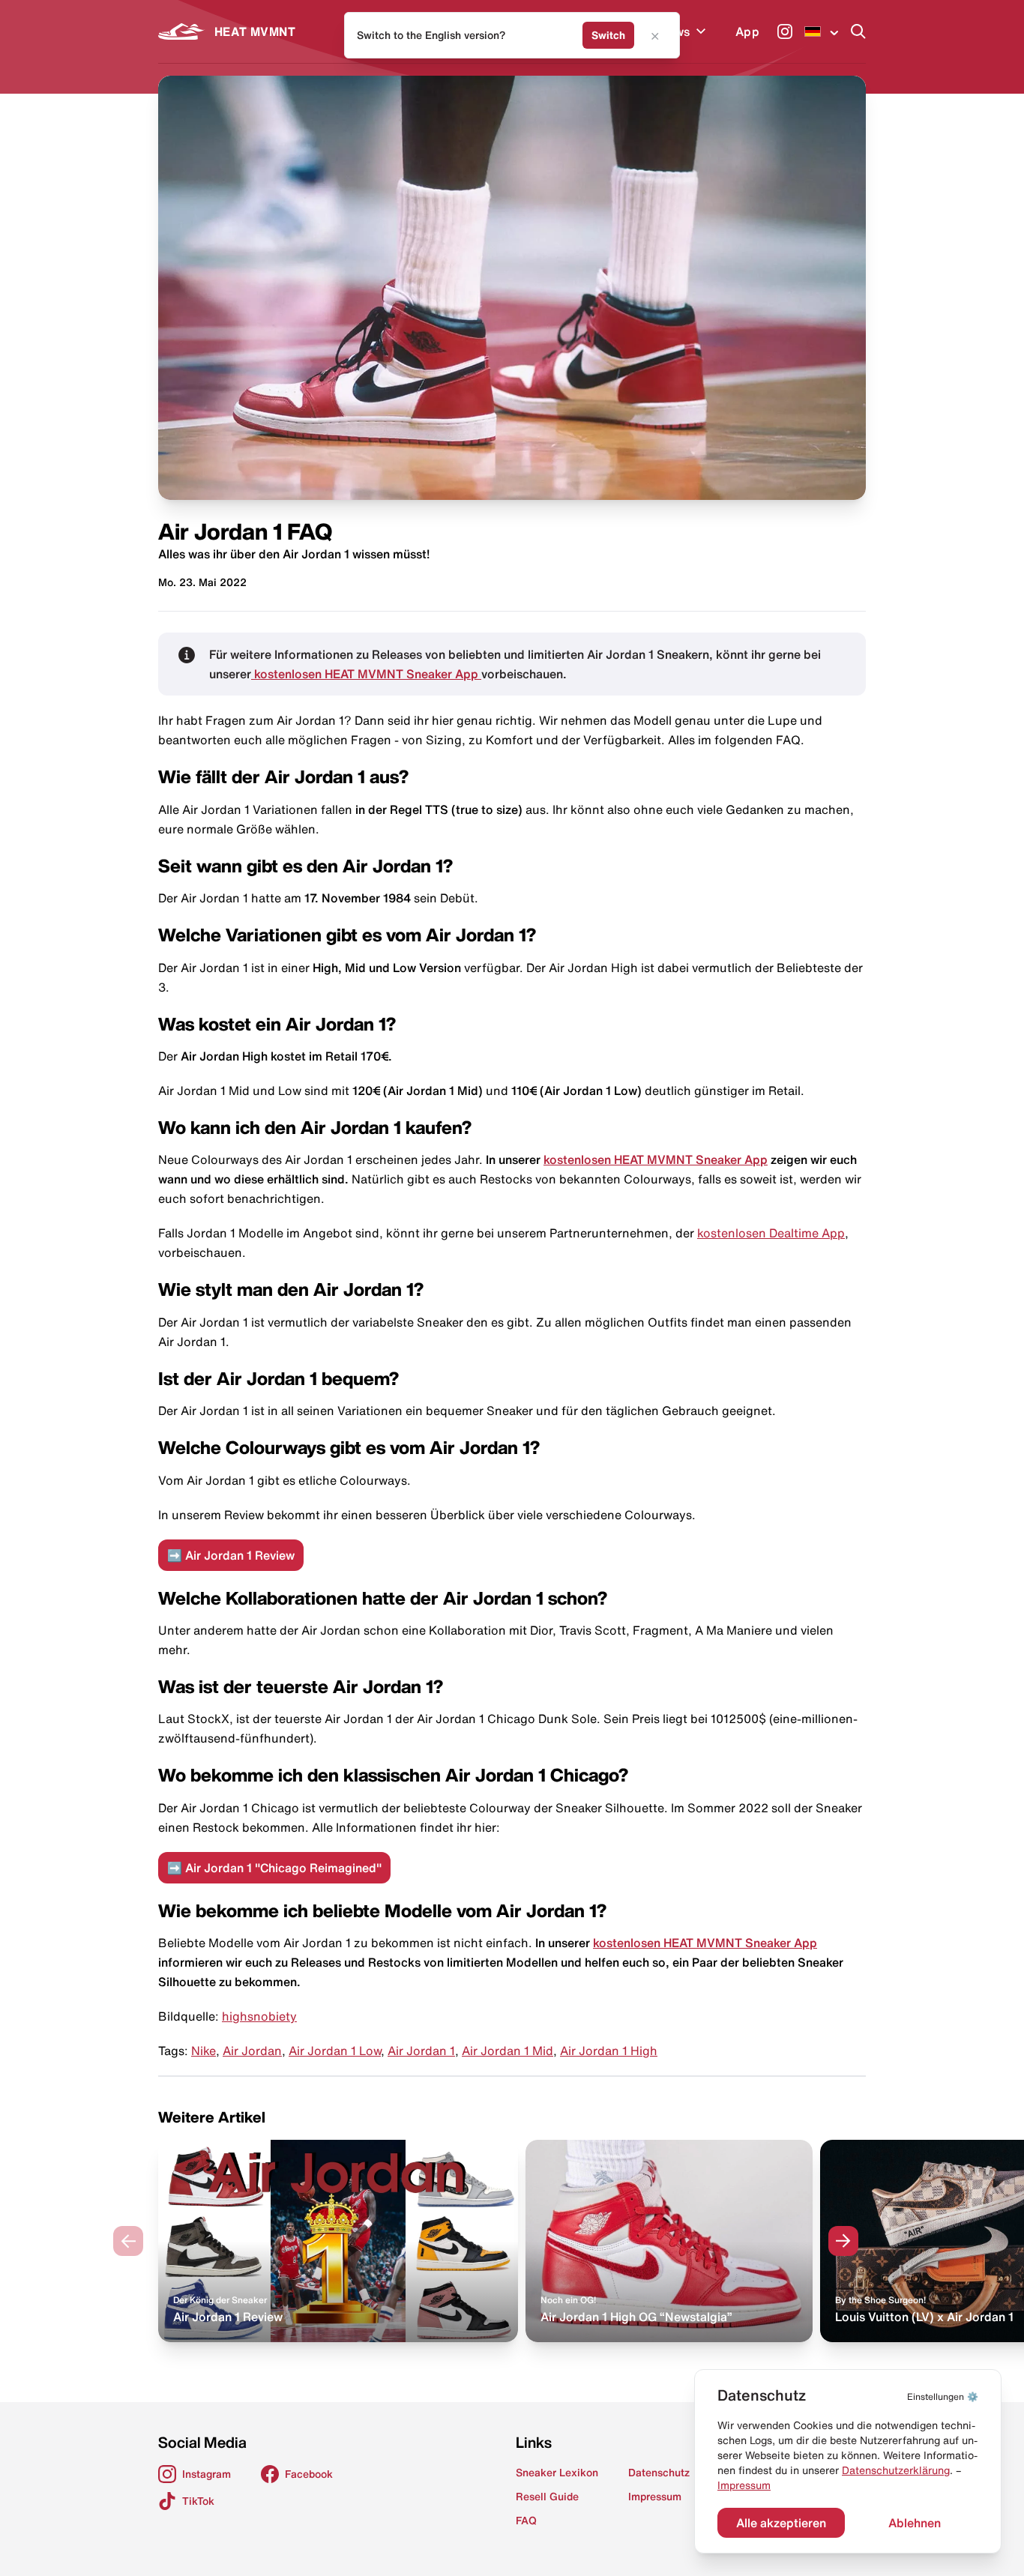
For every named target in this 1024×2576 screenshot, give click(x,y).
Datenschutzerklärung (896, 2470)
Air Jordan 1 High (609, 2051)
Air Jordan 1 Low (335, 2051)
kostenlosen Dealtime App (771, 1233)
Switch (608, 35)
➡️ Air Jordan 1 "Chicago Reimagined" (274, 1868)
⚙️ (943, 2396)
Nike (204, 2051)
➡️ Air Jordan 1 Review (231, 1555)
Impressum (744, 2485)
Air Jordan (252, 2051)
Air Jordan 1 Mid (508, 2051)
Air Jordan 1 (421, 2051)
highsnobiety (259, 2016)
